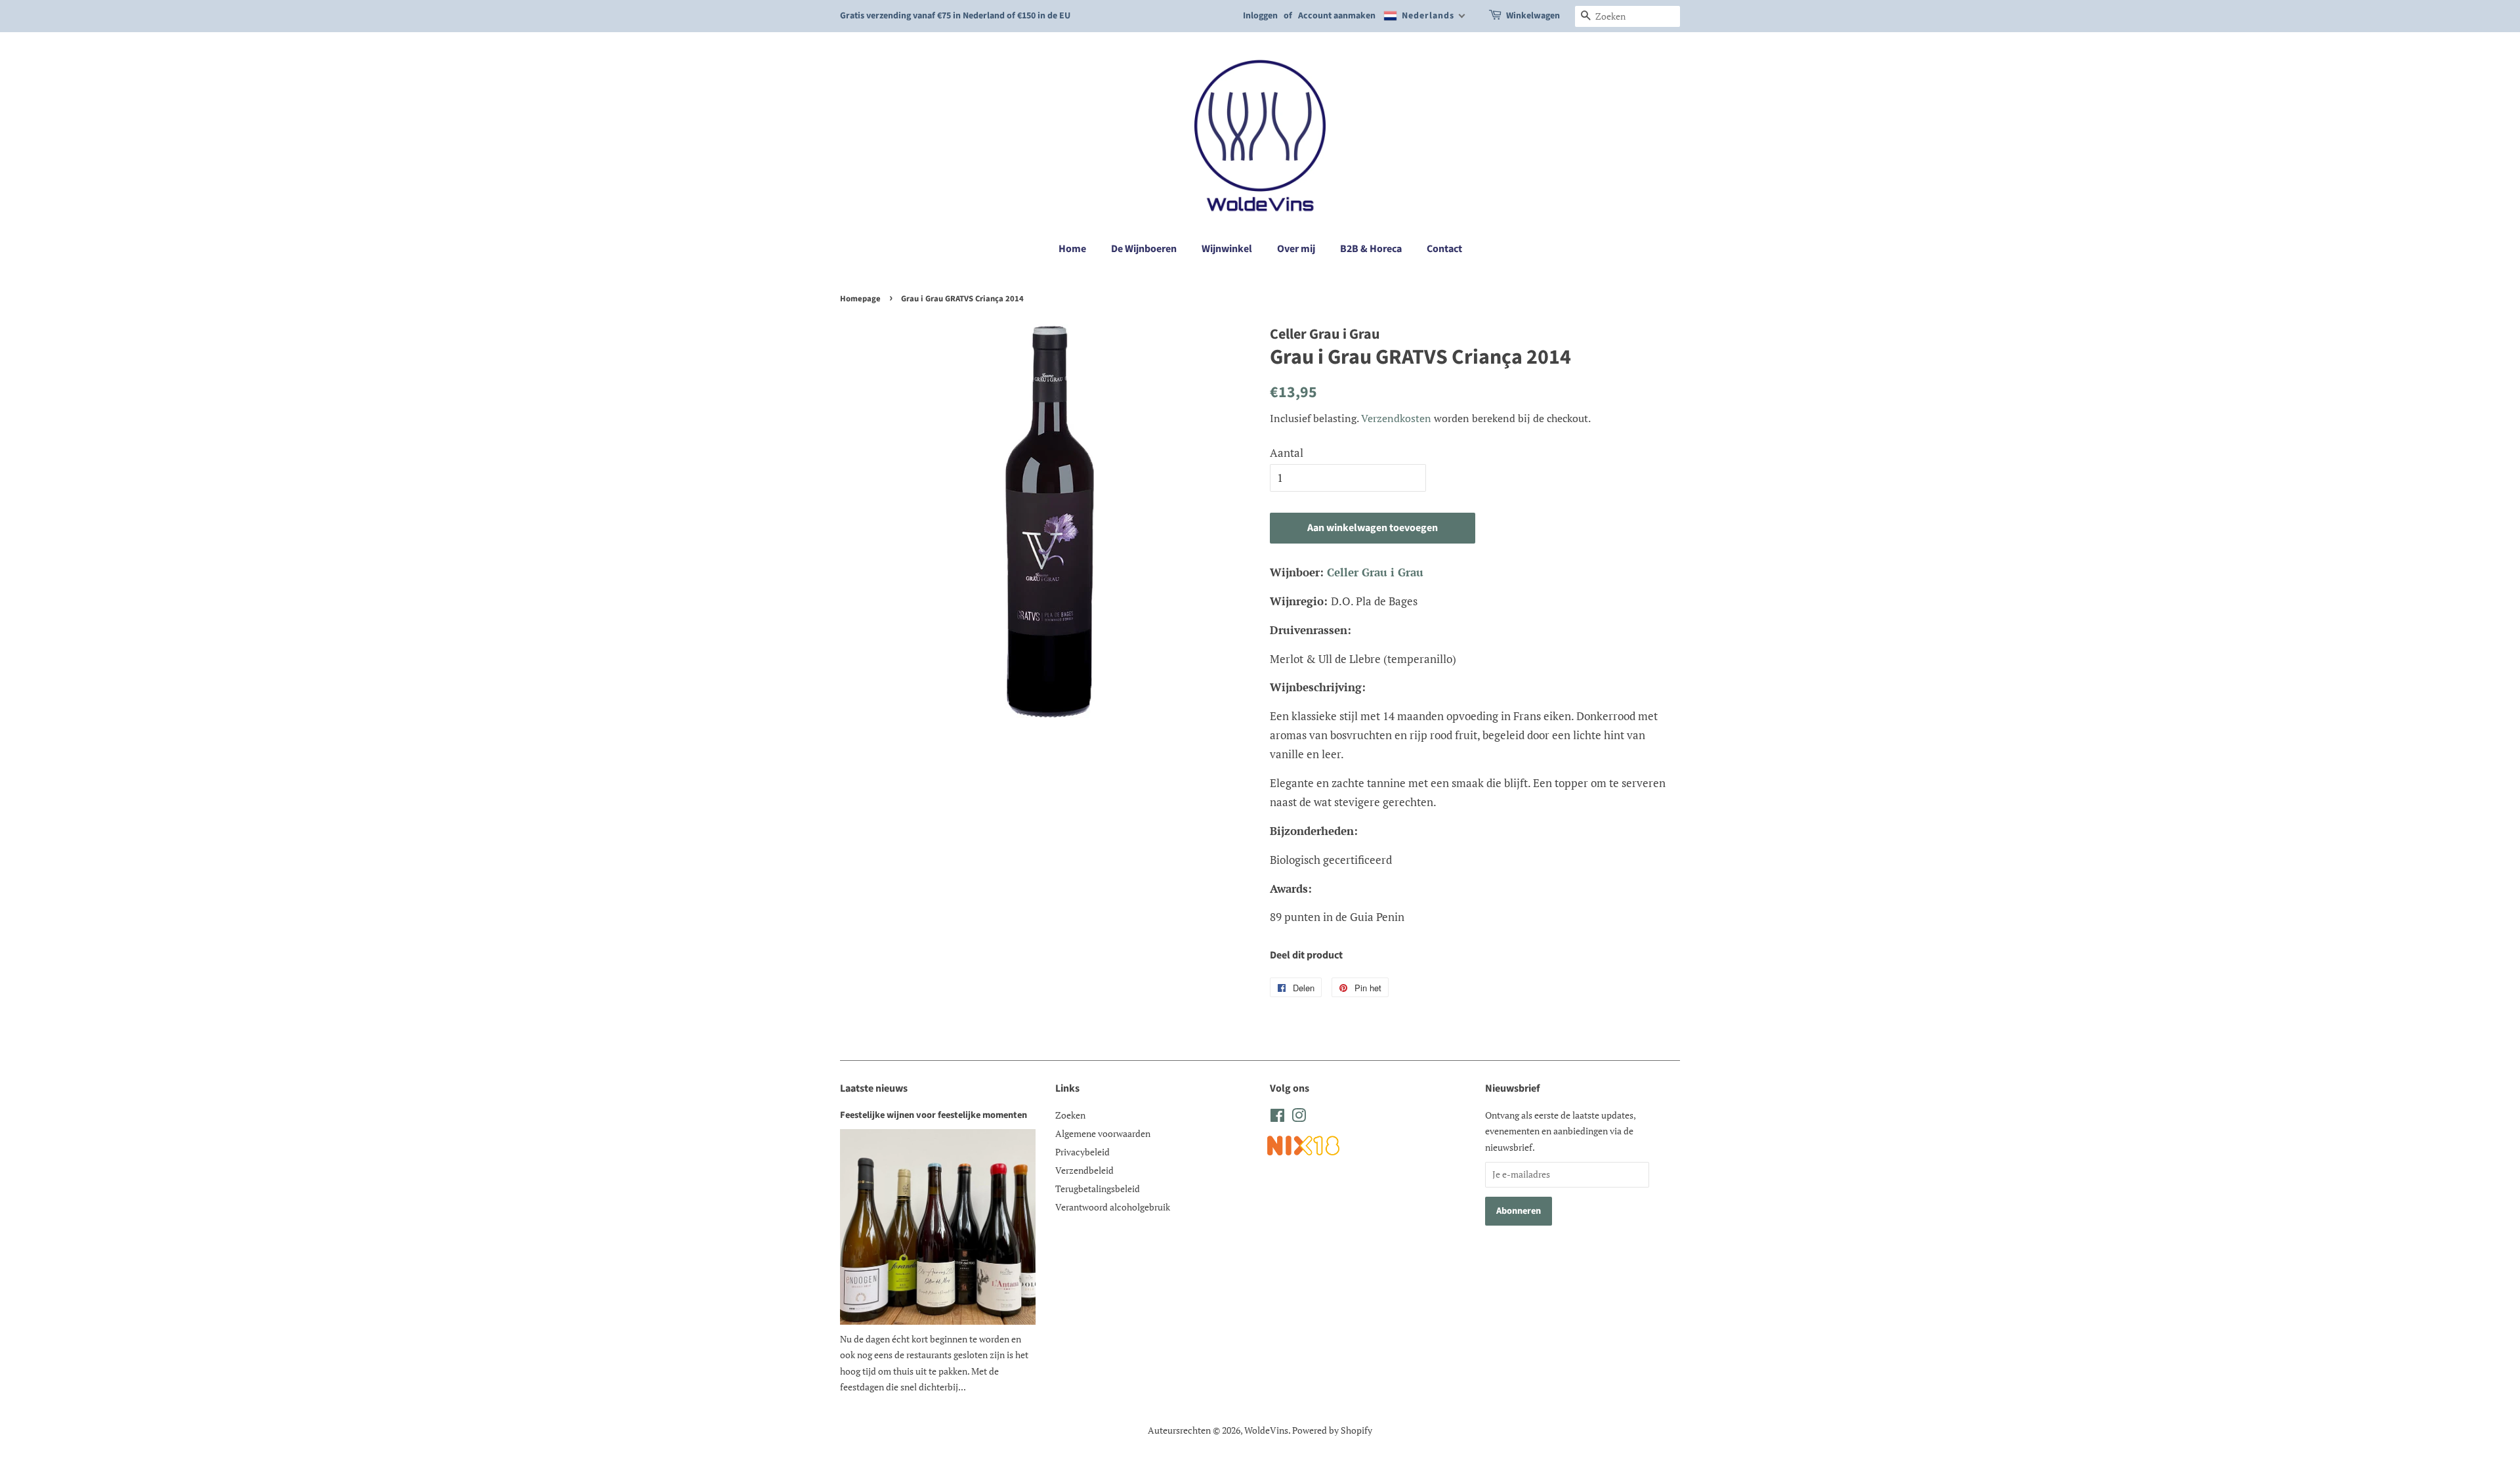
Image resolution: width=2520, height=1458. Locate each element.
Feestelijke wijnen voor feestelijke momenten (934, 1115)
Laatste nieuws (874, 1088)
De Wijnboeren (1144, 249)
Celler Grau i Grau (1375, 572)
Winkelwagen (1533, 16)
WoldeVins (1266, 1430)
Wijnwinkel (1227, 249)
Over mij (1296, 249)
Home (1072, 249)
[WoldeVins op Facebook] (1277, 1118)
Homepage (860, 299)
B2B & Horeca (1371, 249)
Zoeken (1070, 1115)
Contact (1444, 249)
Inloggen (1260, 16)
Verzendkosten (1396, 418)
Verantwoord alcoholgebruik (1113, 1207)
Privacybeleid (1082, 1152)
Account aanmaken (1337, 16)
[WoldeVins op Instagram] (1299, 1118)
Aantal (1287, 453)
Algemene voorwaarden (1103, 1133)
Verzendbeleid (1084, 1170)
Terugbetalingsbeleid (1098, 1189)
